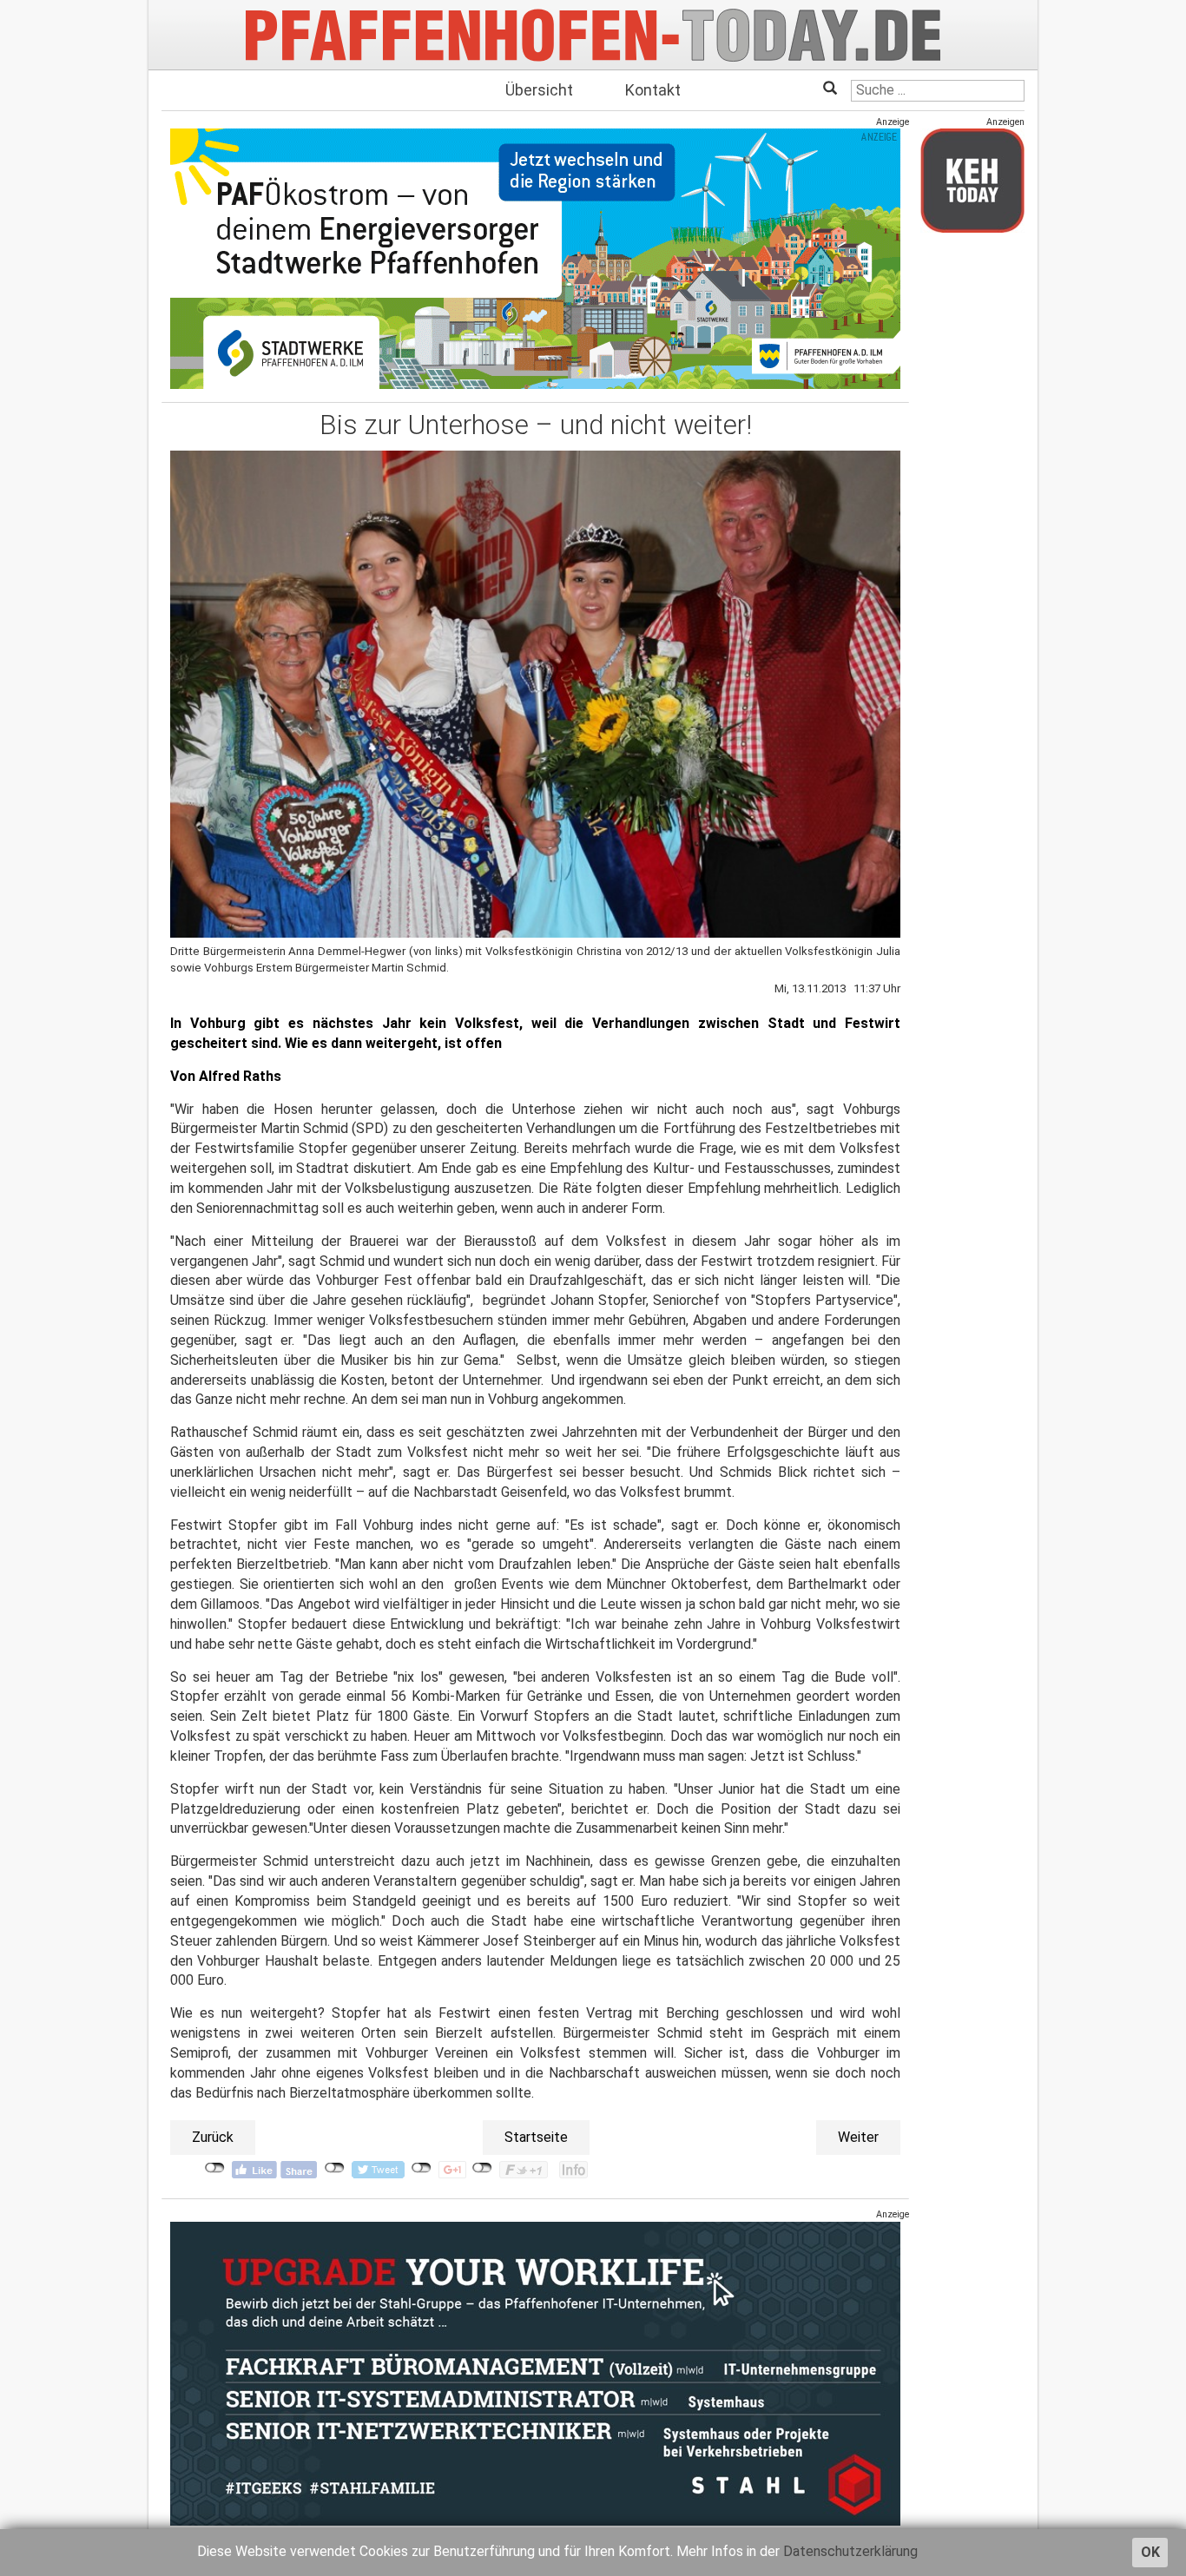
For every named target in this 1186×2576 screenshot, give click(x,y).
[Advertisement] (972, 506)
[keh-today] (972, 180)
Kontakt (653, 90)
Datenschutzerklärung (850, 2551)
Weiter (858, 2137)
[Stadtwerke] (535, 258)
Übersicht (539, 90)
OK (1150, 2552)
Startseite (536, 2137)
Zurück (213, 2137)
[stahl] (535, 2372)
